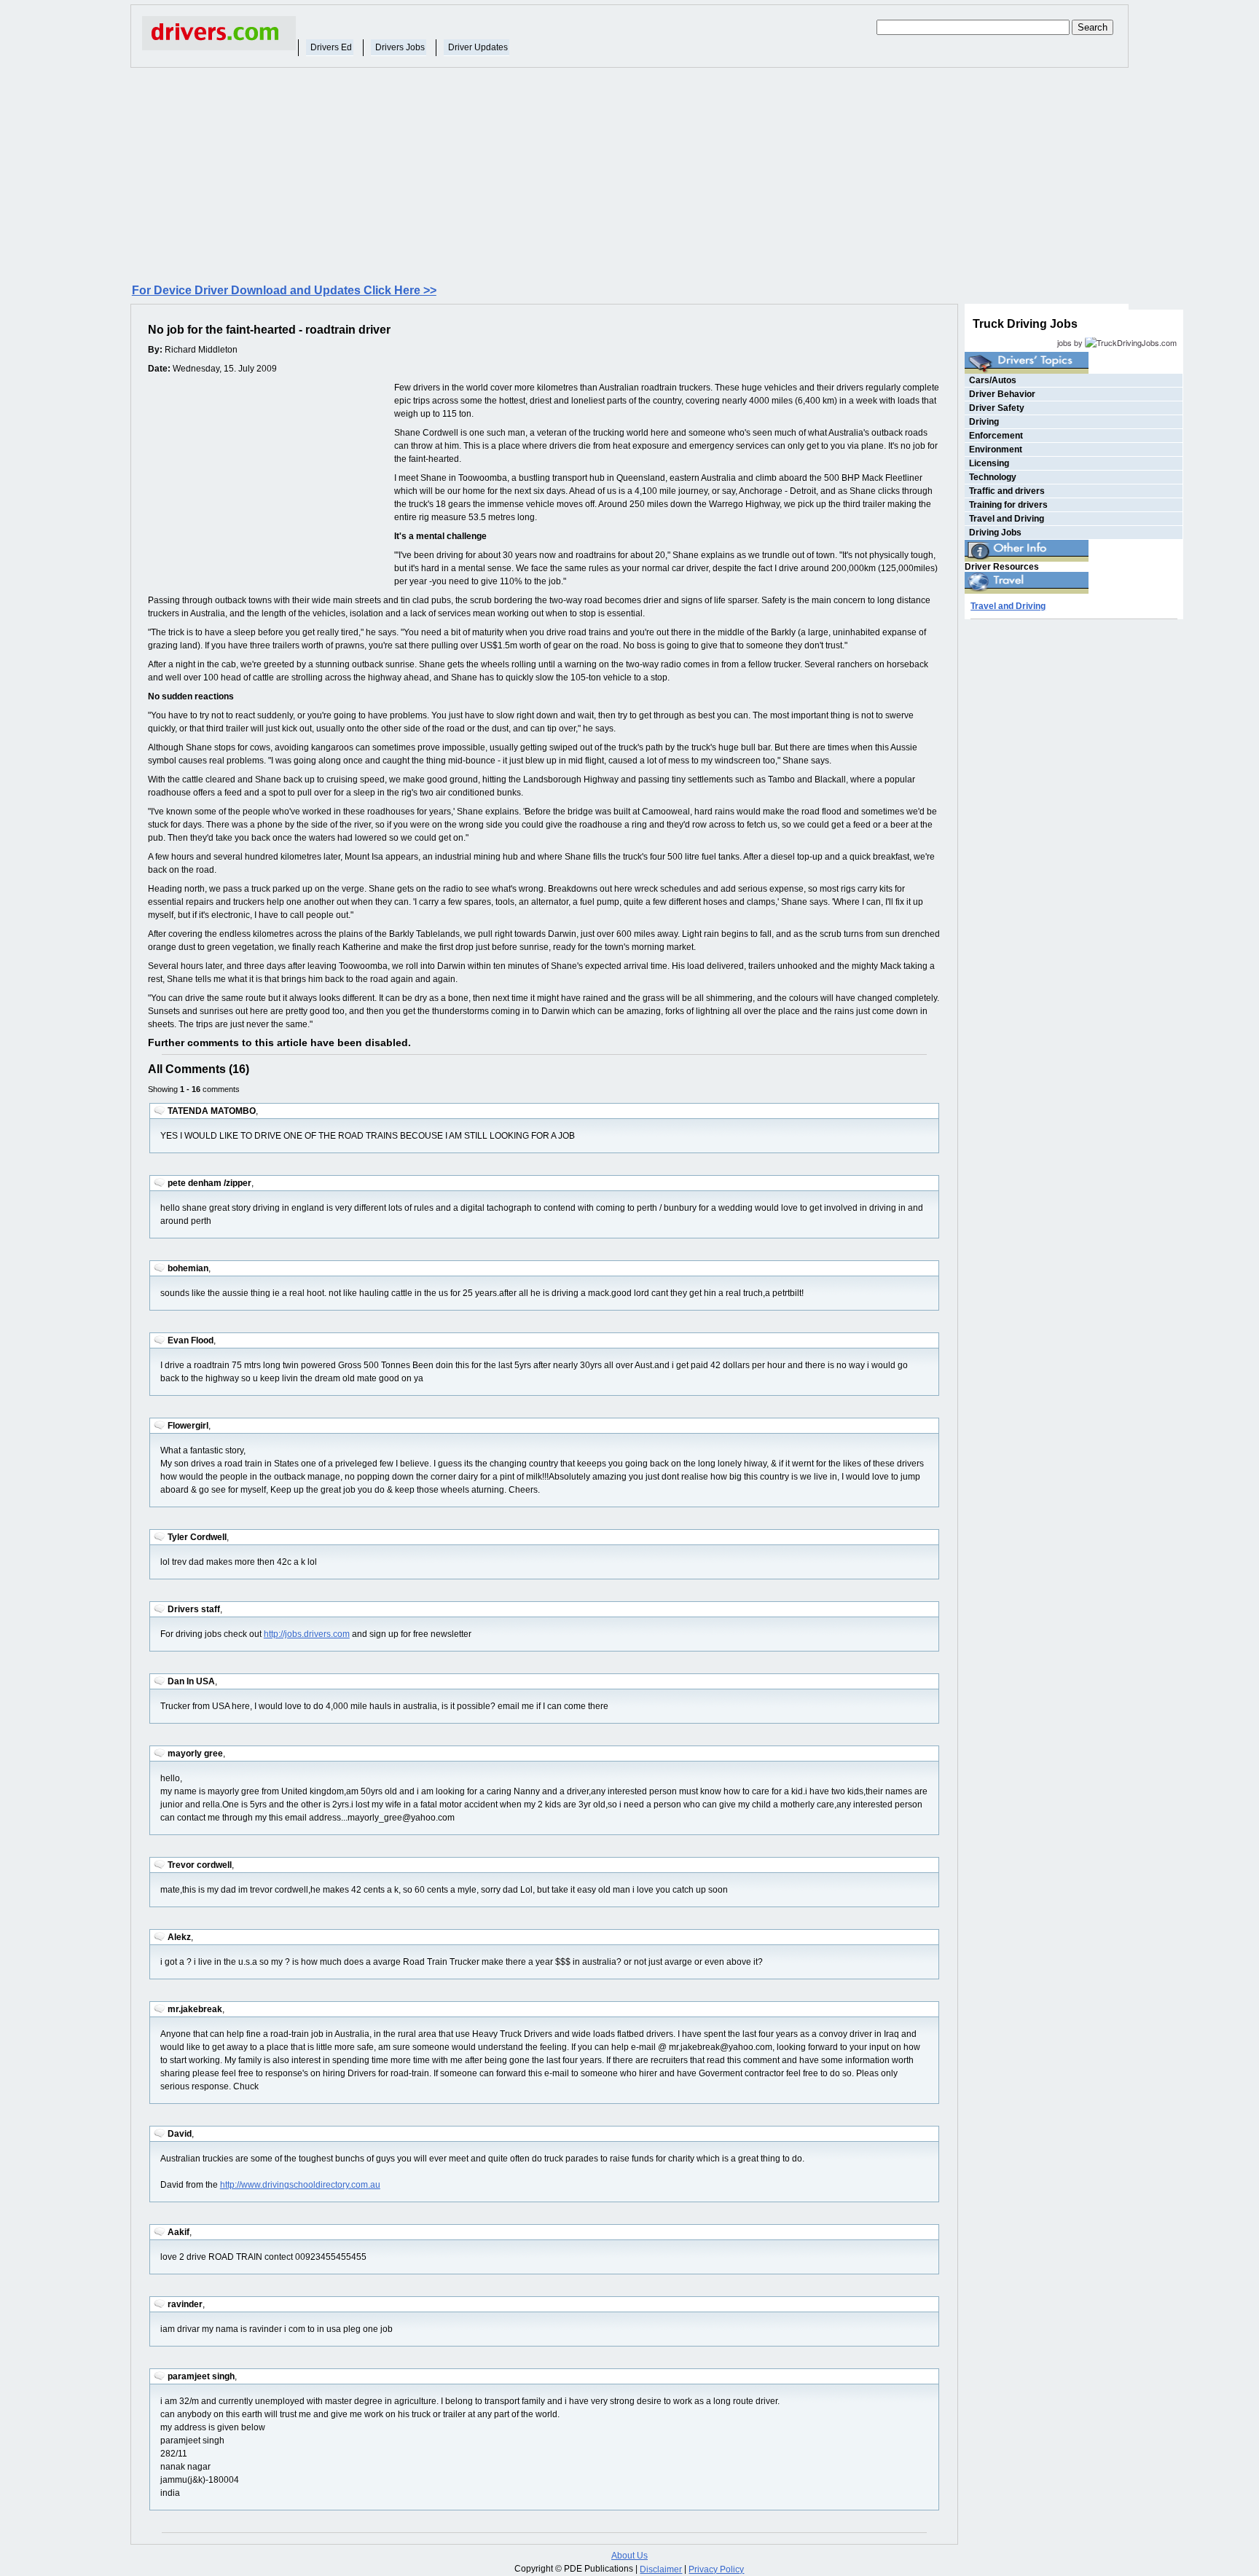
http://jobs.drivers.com (307, 1634)
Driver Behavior (1002, 394)
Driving (984, 422)
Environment (996, 449)
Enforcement (996, 436)
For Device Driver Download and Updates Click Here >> (284, 290)
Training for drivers (1008, 505)
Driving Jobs (995, 533)
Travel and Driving (1007, 519)
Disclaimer (661, 2569)
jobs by (1071, 342)
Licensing (989, 463)
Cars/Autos (993, 380)
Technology (993, 477)
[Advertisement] (629, 174)
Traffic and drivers (1007, 491)
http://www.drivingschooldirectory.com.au (300, 2185)
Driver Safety (997, 408)
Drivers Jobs (400, 47)
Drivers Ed (331, 47)
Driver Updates (478, 47)
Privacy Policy (716, 2569)
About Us (629, 2556)
